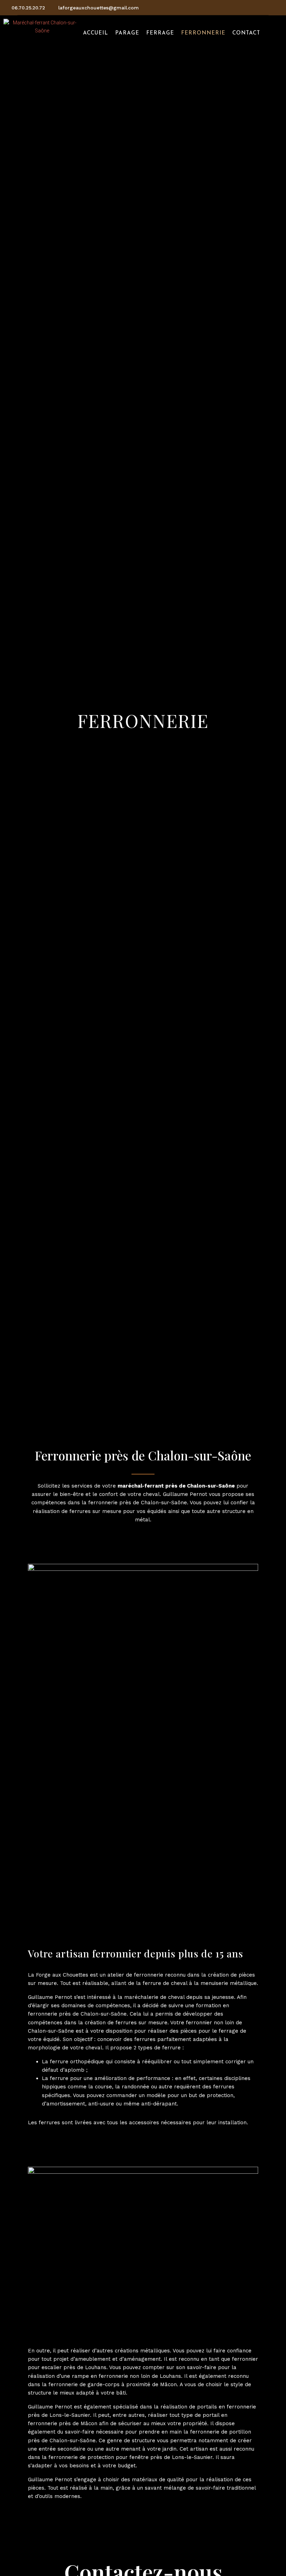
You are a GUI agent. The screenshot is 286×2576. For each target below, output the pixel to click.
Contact (246, 33)
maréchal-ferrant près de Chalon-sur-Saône (176, 1486)
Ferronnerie (203, 33)
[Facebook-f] (238, 8)
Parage (127, 33)
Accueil (96, 33)
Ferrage (160, 33)
